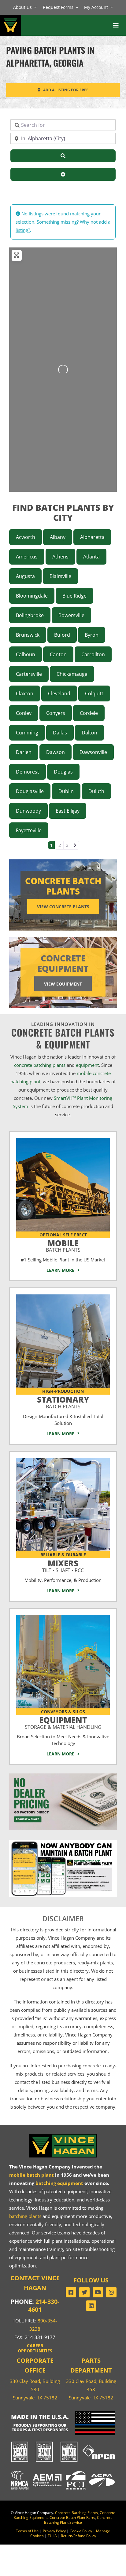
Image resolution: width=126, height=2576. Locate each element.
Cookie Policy (81, 2531)
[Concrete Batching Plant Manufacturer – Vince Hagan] (11, 18)
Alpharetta (92, 537)
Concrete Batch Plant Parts (72, 2517)
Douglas (63, 772)
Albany (58, 537)
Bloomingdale (32, 596)
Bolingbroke (30, 615)
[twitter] (84, 2292)
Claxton (25, 693)
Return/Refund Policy (78, 2536)
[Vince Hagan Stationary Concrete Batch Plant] (63, 1297)
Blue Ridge (74, 596)
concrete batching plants (40, 1065)
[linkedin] (91, 2306)
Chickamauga (72, 674)
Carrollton (93, 654)
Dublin (66, 791)
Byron (92, 635)
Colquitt (94, 693)
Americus (27, 557)
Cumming (27, 733)
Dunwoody (28, 811)
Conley (24, 713)
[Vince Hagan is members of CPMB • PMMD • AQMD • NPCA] (63, 2442)
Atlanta (91, 557)
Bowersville (71, 615)
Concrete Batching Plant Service (78, 2520)
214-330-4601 (44, 2305)
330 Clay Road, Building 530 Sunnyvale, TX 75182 (35, 2389)
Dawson (56, 752)
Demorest (28, 772)
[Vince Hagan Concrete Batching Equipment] (63, 1617)
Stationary (63, 1401)
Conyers (56, 713)
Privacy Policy (54, 2531)
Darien (24, 752)
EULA (52, 2536)
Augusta (25, 576)
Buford (62, 635)
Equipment (63, 1722)
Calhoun (26, 654)
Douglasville (30, 791)
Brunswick (28, 635)
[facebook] (71, 2292)
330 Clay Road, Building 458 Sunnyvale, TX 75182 (91, 2389)
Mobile (63, 1245)
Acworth (26, 537)
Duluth (96, 791)
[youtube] (98, 2292)
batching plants (25, 2216)
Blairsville (60, 576)
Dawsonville (93, 752)
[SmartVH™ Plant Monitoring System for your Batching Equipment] (63, 1842)
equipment (87, 1065)
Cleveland (59, 693)
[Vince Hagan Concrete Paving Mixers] (63, 1460)
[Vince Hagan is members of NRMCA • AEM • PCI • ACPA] (63, 2470)
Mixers (63, 1565)
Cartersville (29, 674)
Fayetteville (29, 830)
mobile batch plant (31, 2175)
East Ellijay (68, 811)
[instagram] (111, 2292)
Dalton (89, 733)
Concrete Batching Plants (76, 2513)
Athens (60, 557)
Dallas (60, 733)
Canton (58, 654)
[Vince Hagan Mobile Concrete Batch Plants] (63, 1140)
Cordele (89, 713)
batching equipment (59, 2183)
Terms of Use (27, 2531)
